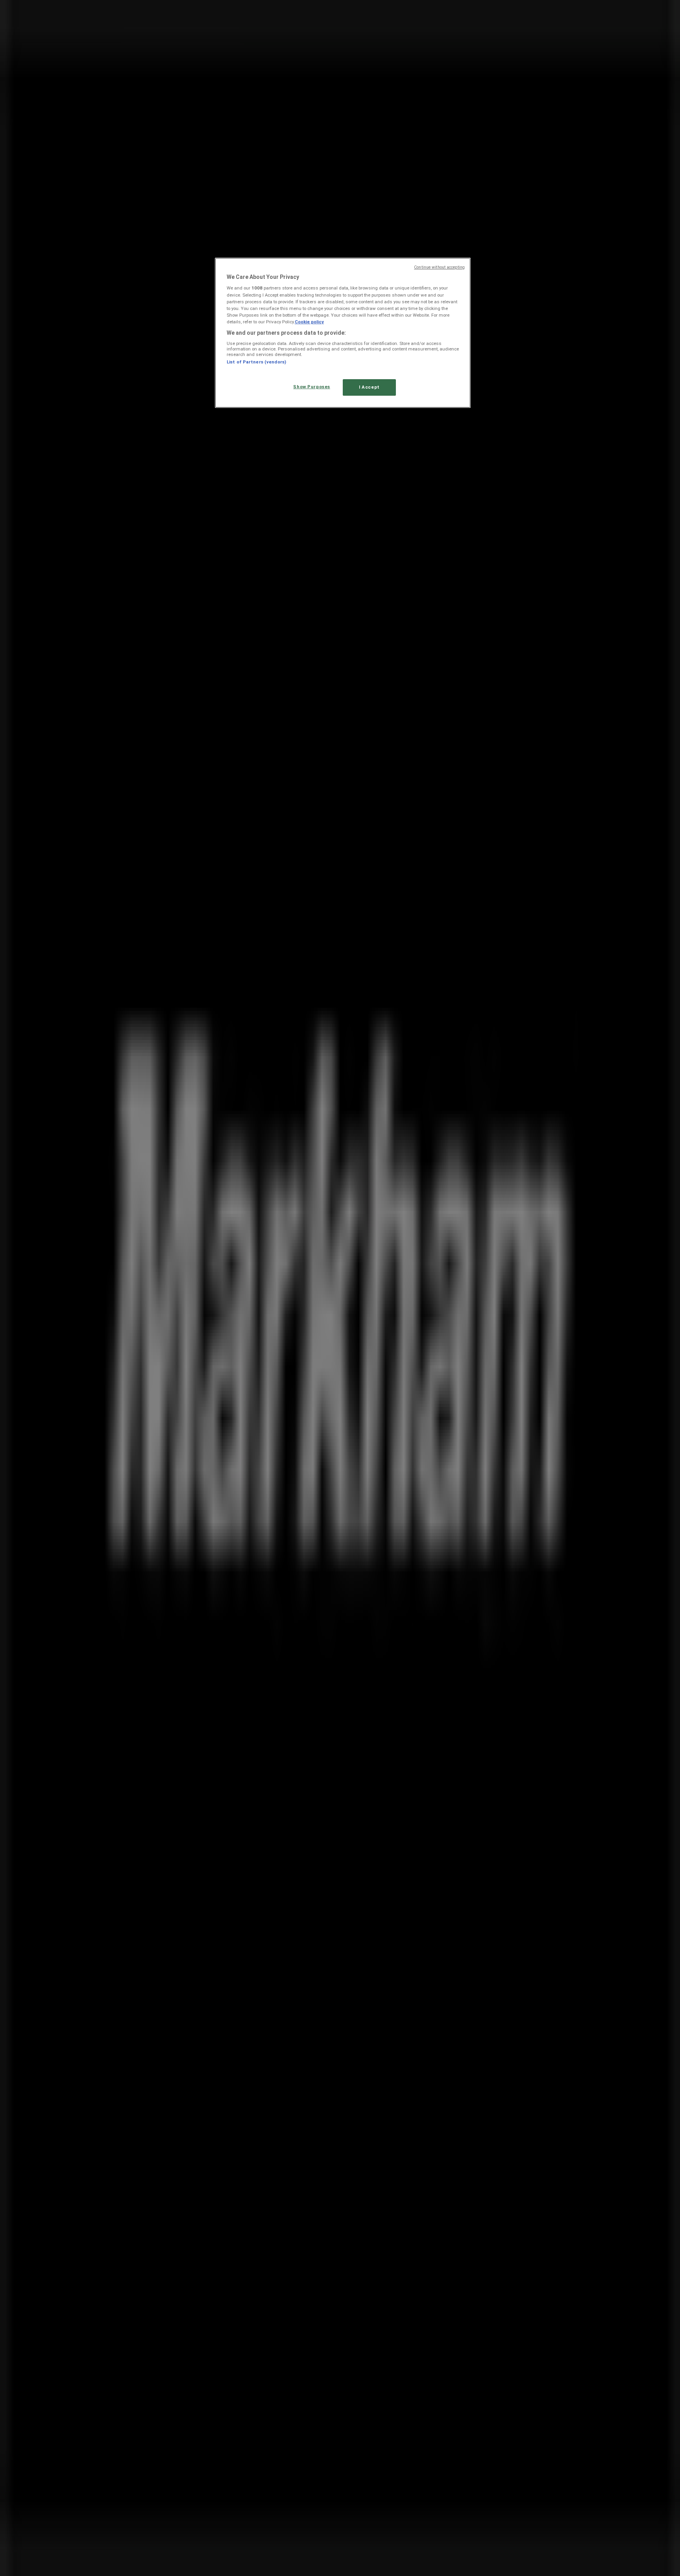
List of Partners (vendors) (256, 362)
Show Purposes (311, 387)
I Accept (369, 387)
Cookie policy (309, 322)
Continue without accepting (439, 267)
